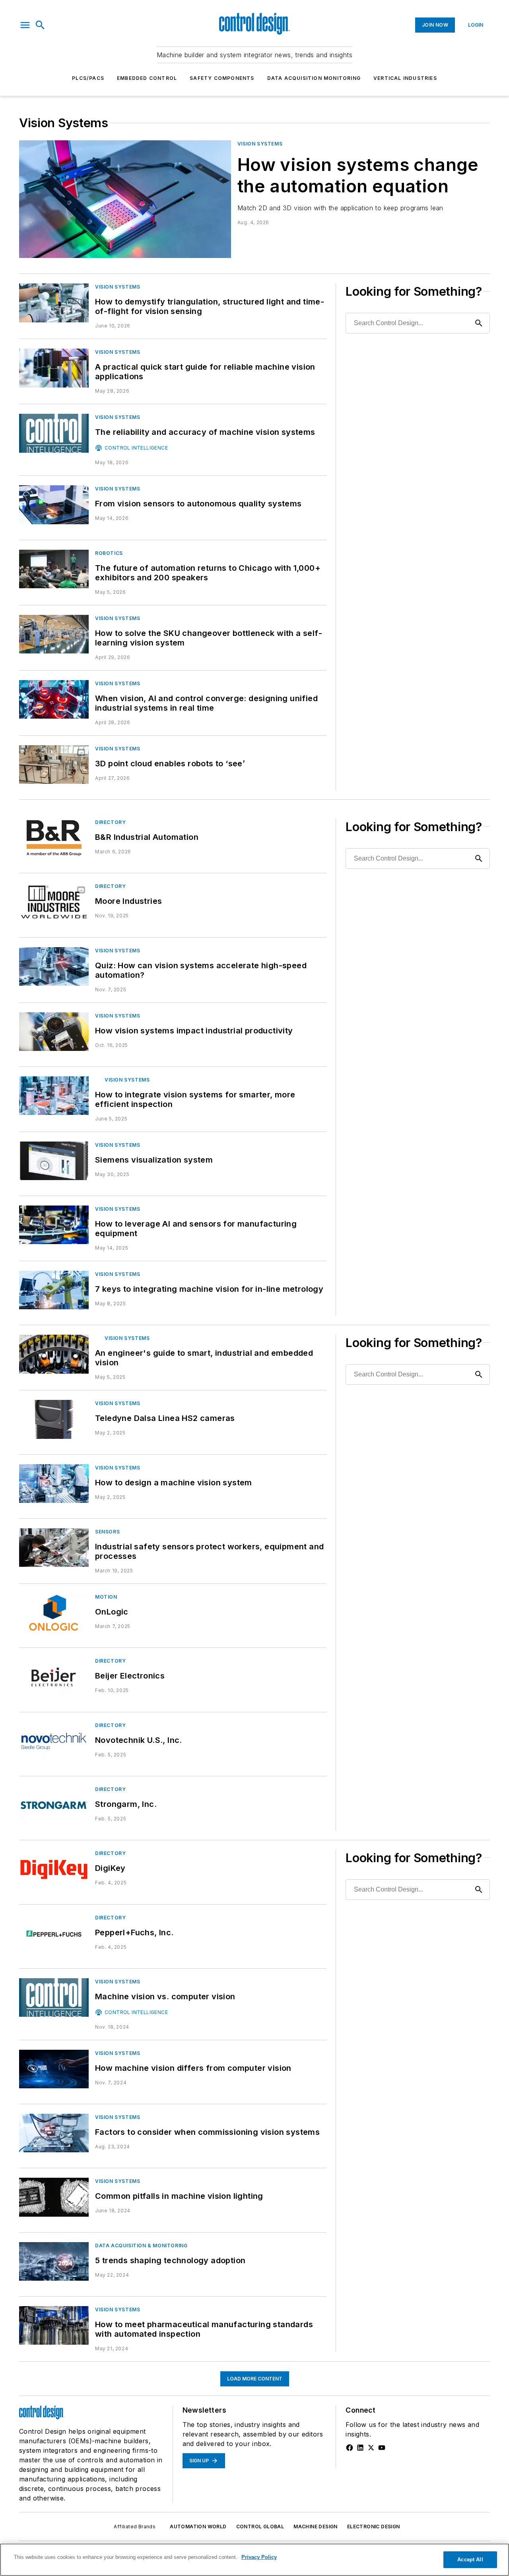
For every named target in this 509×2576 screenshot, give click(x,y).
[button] (25, 25)
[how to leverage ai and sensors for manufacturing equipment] (54, 1225)
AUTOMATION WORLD (198, 2527)
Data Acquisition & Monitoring (141, 2246)
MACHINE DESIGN (316, 2527)
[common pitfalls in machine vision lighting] (54, 2197)
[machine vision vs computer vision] (54, 1997)
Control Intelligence (136, 448)
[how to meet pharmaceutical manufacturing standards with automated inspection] (54, 2325)
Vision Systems (260, 144)
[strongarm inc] (54, 1805)
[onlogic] (54, 1613)
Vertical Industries (405, 78)
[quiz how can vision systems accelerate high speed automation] (54, 966)
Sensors (107, 1532)
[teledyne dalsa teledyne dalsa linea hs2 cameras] (54, 1419)
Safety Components (222, 78)
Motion (106, 1597)
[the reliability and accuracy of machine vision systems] (54, 433)
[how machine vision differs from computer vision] (54, 2069)
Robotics (109, 553)
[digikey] (54, 1869)
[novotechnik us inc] (54, 1741)
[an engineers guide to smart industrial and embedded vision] (54, 1354)
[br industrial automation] (54, 838)
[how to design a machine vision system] (54, 1484)
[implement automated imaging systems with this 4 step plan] (54, 368)
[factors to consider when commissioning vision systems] (54, 2133)
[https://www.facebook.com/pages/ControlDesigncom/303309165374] (350, 2448)
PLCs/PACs (88, 78)
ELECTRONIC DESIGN (374, 2527)
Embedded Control (147, 78)
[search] (40, 25)
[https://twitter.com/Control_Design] (371, 2448)
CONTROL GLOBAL (260, 2527)
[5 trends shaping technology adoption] (54, 2261)
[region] (254, 2560)
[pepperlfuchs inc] (54, 1933)
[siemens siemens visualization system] (54, 1161)
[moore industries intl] (54, 902)
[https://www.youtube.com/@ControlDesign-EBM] (382, 2448)
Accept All (470, 2560)
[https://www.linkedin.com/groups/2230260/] (360, 2448)
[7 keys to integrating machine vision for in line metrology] (54, 1290)
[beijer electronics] (54, 1677)
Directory (110, 822)
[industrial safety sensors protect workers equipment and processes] (54, 1548)
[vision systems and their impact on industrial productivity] (54, 1032)
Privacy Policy (259, 2557)
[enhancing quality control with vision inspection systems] (54, 1096)
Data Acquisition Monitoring (314, 78)
